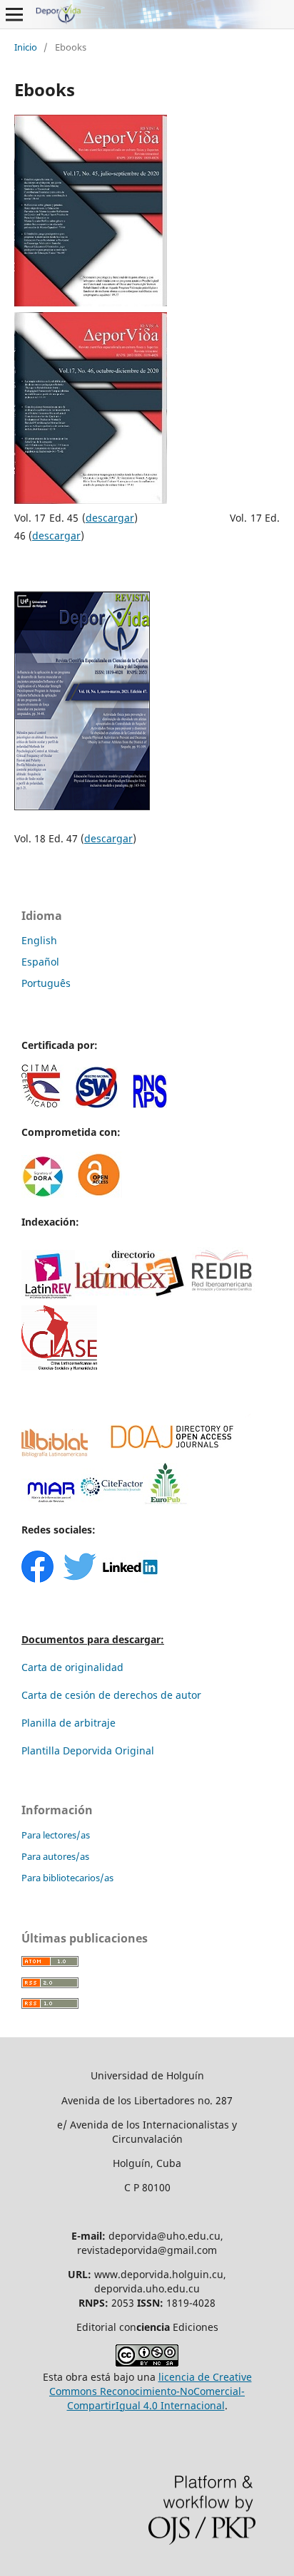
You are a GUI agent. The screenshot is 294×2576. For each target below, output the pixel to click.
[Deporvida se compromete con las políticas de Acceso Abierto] (99, 1194)
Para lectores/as (56, 1835)
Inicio (26, 47)
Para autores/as (55, 1856)
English (39, 940)
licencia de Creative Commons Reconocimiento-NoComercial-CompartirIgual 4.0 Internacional (151, 2391)
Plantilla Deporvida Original (88, 1750)
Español (40, 962)
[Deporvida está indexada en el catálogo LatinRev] (48, 1296)
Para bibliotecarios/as (67, 1878)
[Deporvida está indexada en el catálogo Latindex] (131, 1296)
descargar (110, 518)
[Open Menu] (14, 14)
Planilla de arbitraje (69, 1723)
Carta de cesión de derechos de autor (111, 1695)
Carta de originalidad (72, 1667)
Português (46, 983)
